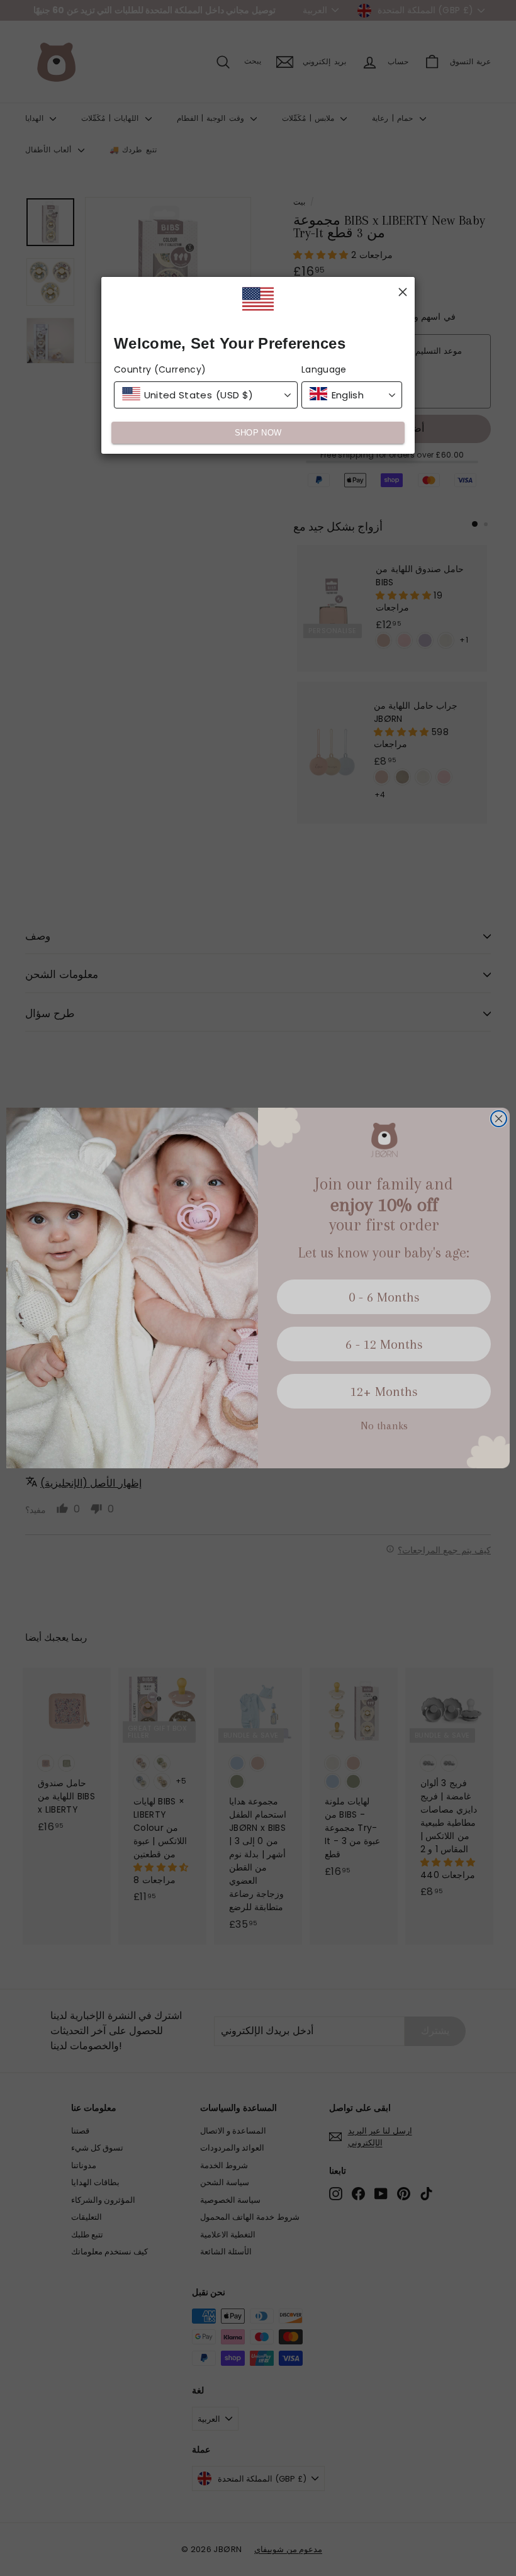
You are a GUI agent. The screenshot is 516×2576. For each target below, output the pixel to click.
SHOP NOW (258, 433)
